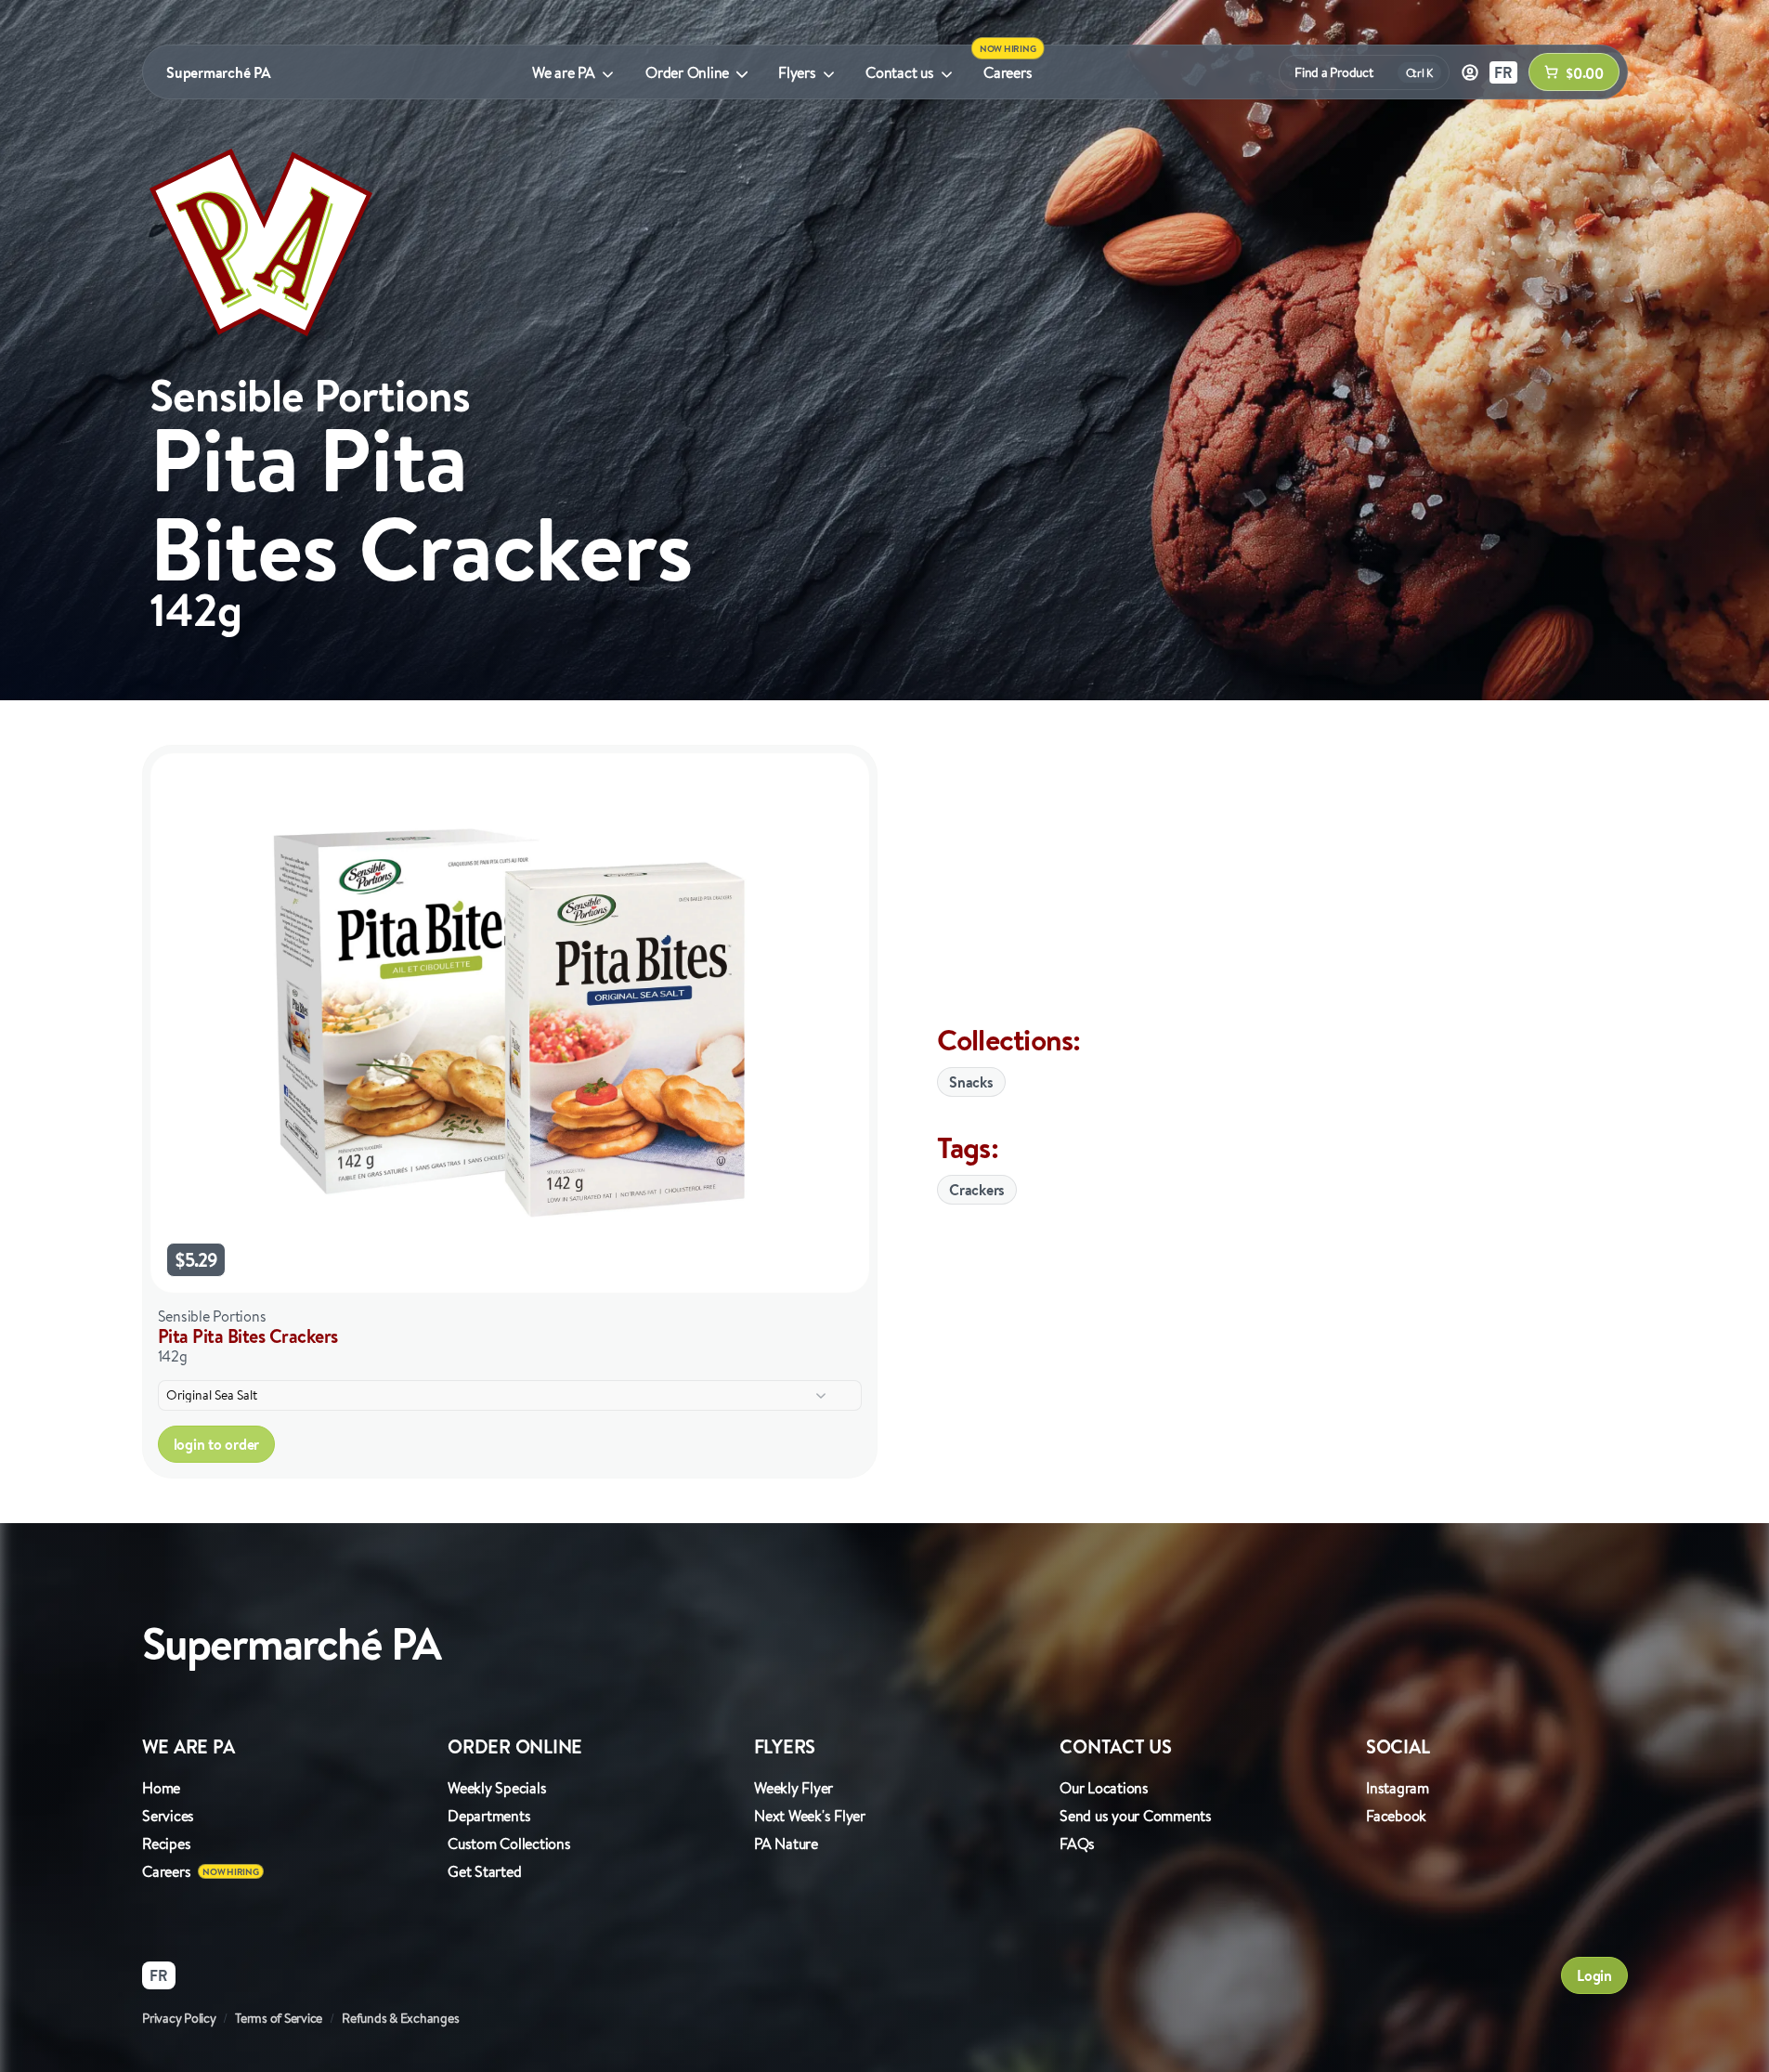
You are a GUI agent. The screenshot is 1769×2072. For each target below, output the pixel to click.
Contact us (900, 72)
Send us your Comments (1136, 1816)
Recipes (166, 1844)
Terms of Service (279, 2018)
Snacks (971, 1082)
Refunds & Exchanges (400, 2018)
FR (1503, 72)
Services (168, 1816)
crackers (977, 1190)
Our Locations (1104, 1788)
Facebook (1396, 1816)
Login (1594, 1975)
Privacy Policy (179, 2018)
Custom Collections (509, 1844)
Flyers (797, 72)
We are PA (564, 72)
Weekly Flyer (793, 1788)
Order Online (687, 72)
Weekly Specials (497, 1788)
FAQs (1077, 1844)
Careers (1008, 72)
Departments (489, 1816)
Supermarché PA (219, 72)
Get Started (484, 1871)
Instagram (1398, 1788)
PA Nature (786, 1844)
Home (161, 1788)
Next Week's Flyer (810, 1816)
